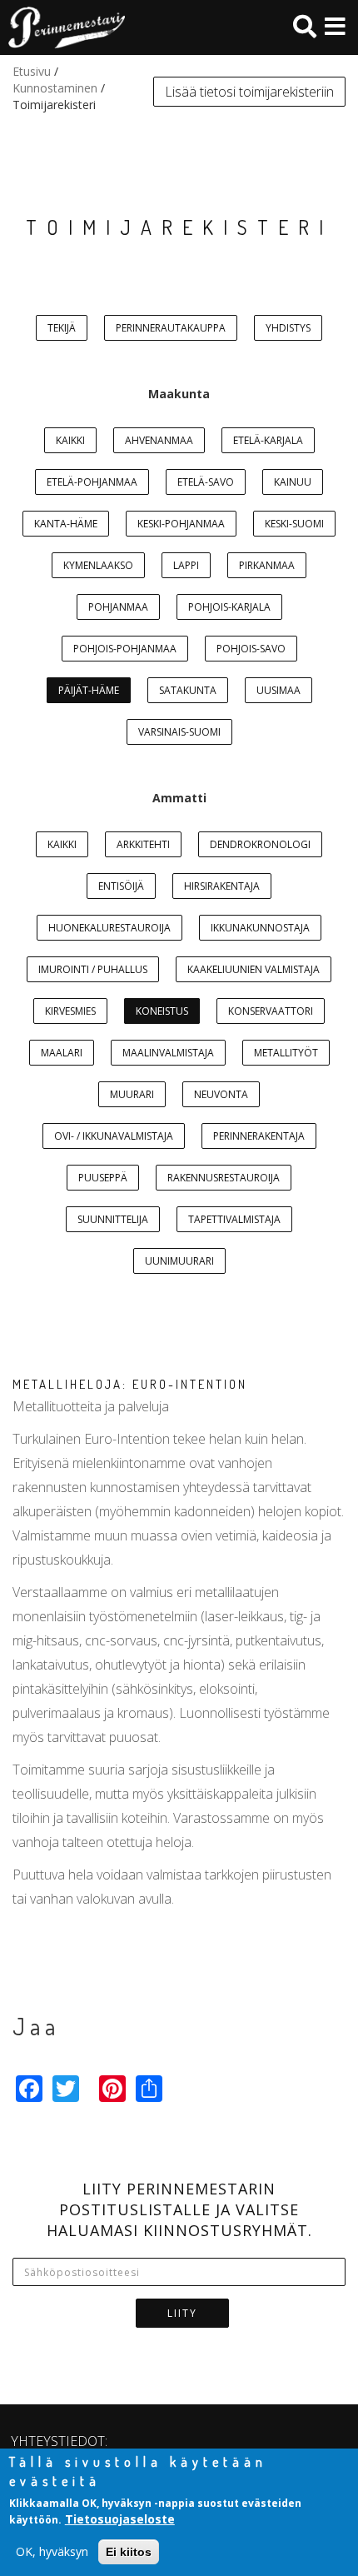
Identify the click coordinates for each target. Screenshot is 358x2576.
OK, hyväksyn (52, 2551)
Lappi (186, 565)
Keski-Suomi (294, 524)
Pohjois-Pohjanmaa (125, 649)
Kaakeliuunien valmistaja (254, 969)
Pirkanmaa (267, 565)
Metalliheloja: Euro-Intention (130, 1384)
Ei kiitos (129, 2552)
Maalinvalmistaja (168, 1053)
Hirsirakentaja (222, 886)
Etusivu (32, 71)
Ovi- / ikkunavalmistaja (114, 1136)
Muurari (132, 1094)
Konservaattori (271, 1011)
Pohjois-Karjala (229, 607)
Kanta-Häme (66, 524)
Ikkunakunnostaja (260, 928)
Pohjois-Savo (251, 649)
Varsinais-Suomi (179, 732)
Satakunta (188, 690)
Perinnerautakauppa (171, 328)
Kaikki (70, 440)
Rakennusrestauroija (224, 1178)
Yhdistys (288, 328)
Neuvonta (221, 1094)
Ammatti (179, 798)
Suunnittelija (113, 1219)
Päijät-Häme (89, 690)
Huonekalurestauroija (109, 928)
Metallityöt (286, 1053)
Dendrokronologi (260, 844)
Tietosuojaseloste (120, 2519)
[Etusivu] (62, 27)
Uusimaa (278, 690)
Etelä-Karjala (268, 440)
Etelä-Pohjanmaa (92, 482)
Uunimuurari (179, 1261)
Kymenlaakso (98, 565)
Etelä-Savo (206, 482)
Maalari (62, 1053)
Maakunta (179, 394)
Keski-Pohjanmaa (181, 524)
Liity (182, 2313)
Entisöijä (121, 886)
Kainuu (293, 482)
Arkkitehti (143, 844)
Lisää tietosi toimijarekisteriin (249, 92)
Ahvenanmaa (159, 440)
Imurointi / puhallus (93, 969)
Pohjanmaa (118, 607)
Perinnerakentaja (259, 1136)
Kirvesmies (70, 1011)
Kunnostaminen (55, 88)
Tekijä (62, 328)
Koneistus (162, 1011)
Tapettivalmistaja (234, 1219)
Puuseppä (103, 1178)
